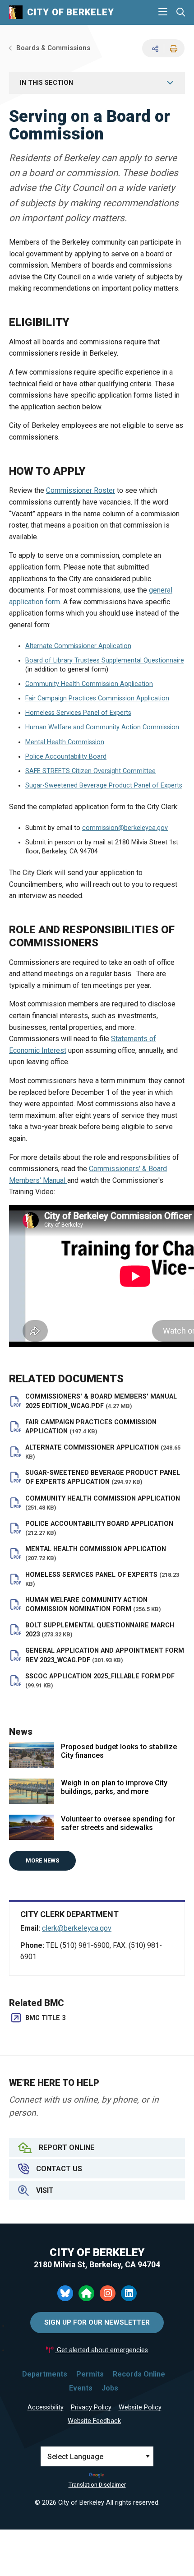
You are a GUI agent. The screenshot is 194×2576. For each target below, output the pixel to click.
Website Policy (140, 2407)
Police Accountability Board (66, 757)
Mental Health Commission (65, 742)
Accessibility (46, 2407)
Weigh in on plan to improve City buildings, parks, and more (114, 1787)
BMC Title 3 (45, 2018)
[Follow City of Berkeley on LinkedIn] (129, 2293)
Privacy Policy (91, 2407)
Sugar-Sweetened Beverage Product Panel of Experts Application (103, 1477)
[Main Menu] (163, 12)
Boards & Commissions (53, 48)
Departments (45, 2374)
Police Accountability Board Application (99, 1528)
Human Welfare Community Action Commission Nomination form (93, 1605)
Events (81, 2388)
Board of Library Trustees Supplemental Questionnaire (105, 660)
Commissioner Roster (81, 490)
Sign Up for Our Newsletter (97, 2322)
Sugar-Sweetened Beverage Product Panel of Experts (104, 785)
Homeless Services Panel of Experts (78, 713)
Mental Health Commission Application (96, 1553)
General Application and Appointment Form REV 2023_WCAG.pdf (105, 1655)
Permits (90, 2374)
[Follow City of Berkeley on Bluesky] (65, 2293)
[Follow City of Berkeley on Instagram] (108, 2293)
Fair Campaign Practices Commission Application (97, 698)
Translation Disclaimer (97, 2485)
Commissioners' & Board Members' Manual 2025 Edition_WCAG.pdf (101, 1401)
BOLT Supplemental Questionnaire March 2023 (100, 1630)
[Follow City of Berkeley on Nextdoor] (86, 2293)
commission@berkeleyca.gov (125, 828)
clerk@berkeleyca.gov (77, 1928)
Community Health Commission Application (89, 684)
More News (42, 1860)
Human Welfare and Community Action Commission (102, 727)
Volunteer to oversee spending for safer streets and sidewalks (118, 1823)
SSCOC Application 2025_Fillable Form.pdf (100, 1681)
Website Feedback (94, 2421)
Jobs (110, 2388)
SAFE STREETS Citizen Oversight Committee (90, 771)
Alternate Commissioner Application (78, 646)
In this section (46, 83)
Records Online (139, 2374)
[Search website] (181, 12)
